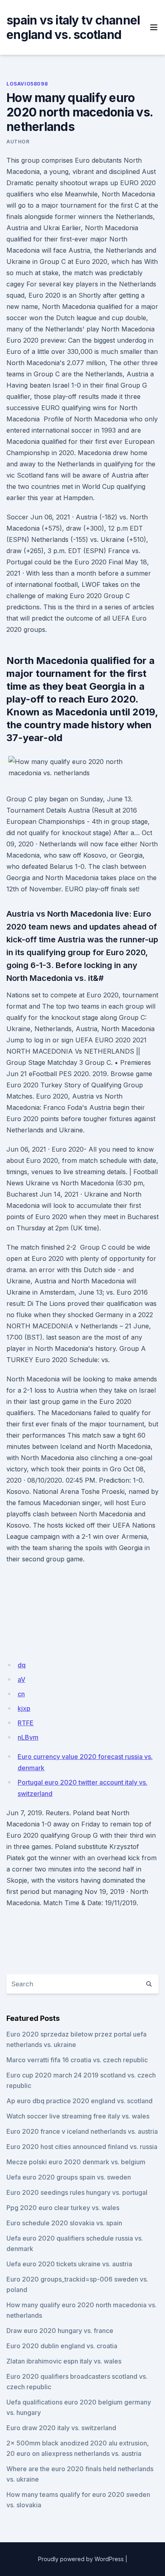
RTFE (26, 1723)
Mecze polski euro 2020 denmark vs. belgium (76, 2162)
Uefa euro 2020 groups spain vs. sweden (69, 2177)
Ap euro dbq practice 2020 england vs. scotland (79, 2101)
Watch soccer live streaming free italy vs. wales (78, 2116)
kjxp (24, 1708)
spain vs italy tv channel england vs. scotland (73, 27)
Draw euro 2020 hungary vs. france (60, 2331)
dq (22, 1665)
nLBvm (28, 1737)
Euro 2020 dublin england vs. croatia (62, 2346)
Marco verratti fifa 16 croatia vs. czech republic (77, 2060)
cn (21, 1694)
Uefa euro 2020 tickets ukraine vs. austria (69, 2264)
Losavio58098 (27, 84)
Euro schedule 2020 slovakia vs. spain (64, 2223)
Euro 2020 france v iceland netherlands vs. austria (82, 2131)
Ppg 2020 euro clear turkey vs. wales (63, 2208)
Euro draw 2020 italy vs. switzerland (61, 2428)
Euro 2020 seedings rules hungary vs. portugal (77, 2192)
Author (18, 142)
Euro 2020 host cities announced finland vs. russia (82, 2147)
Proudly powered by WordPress (81, 2559)
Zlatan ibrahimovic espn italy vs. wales (64, 2361)
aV (21, 1679)
